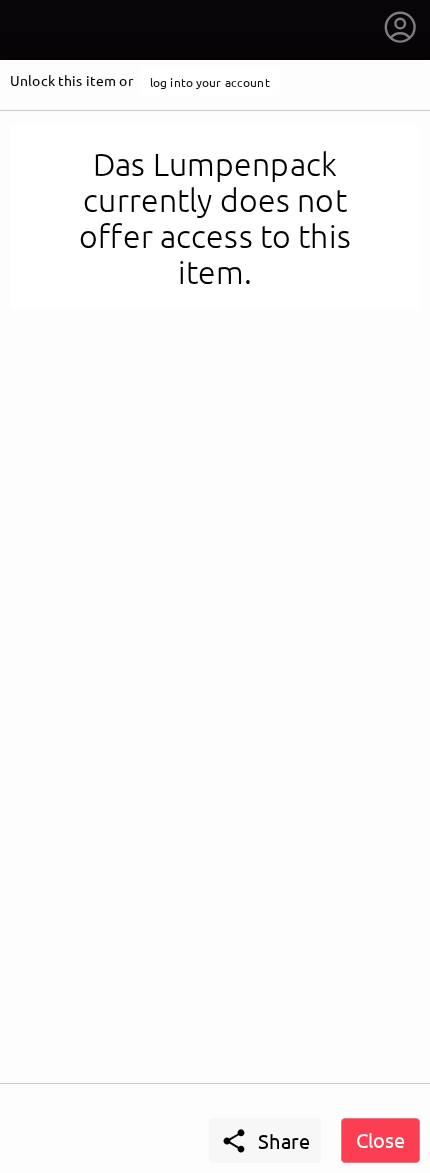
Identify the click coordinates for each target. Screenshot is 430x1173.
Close (380, 1139)
